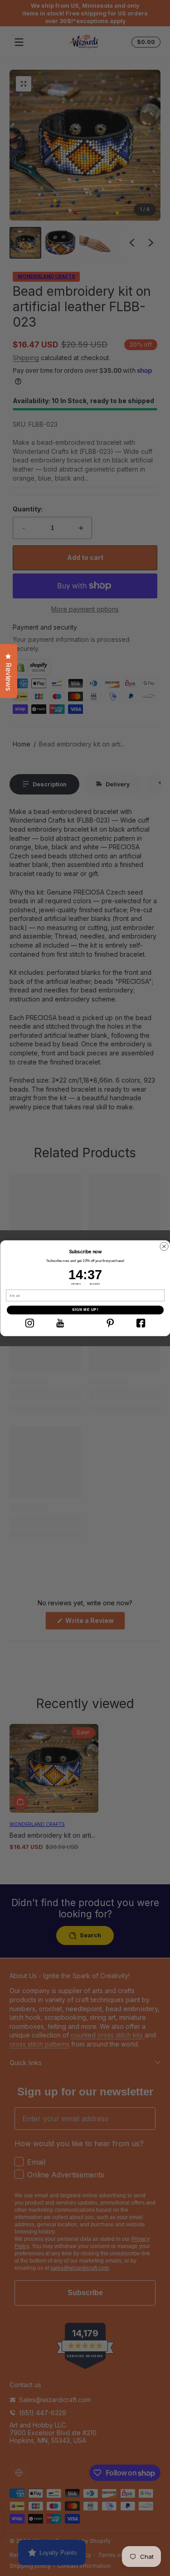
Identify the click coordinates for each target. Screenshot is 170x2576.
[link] (29, 1323)
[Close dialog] (164, 1246)
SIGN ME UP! (85, 1310)
